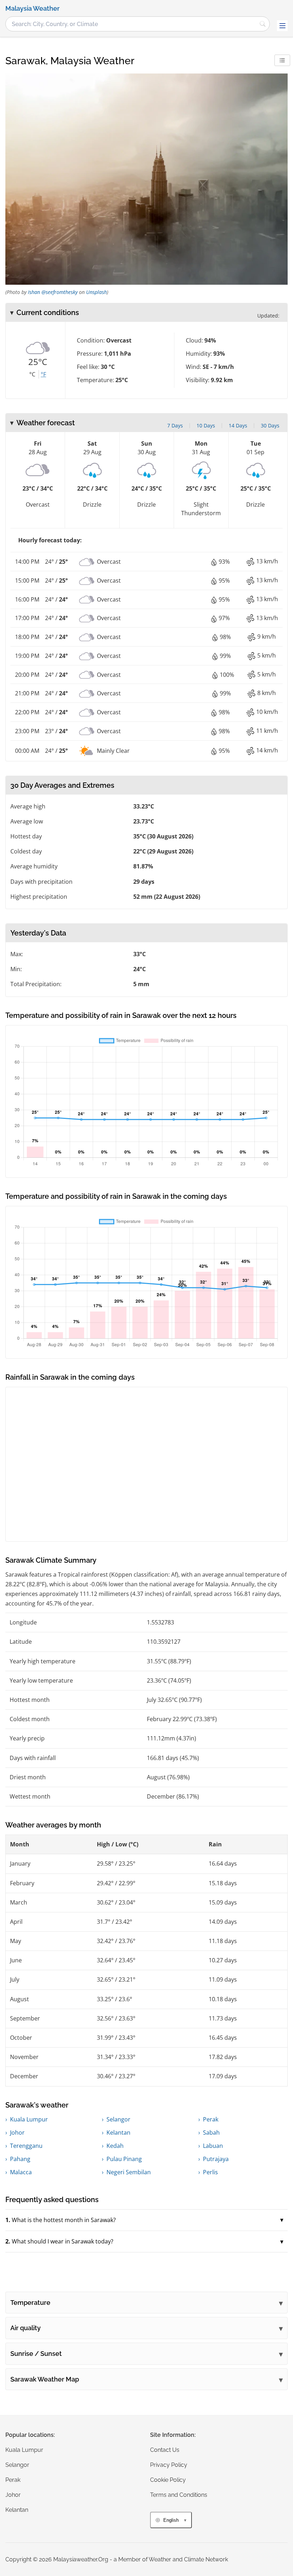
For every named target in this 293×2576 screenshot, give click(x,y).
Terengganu (26, 2146)
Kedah (115, 2146)
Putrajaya (216, 2159)
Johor (17, 2133)
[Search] (263, 24)
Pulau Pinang (124, 2159)
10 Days (206, 425)
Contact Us (165, 2450)
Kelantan (118, 2133)
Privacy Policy (169, 2465)
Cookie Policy (168, 2480)
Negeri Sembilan (129, 2172)
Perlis (210, 2172)
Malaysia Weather (33, 9)
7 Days (175, 425)
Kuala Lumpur (29, 2119)
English (171, 2520)
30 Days (270, 425)
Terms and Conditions (179, 2495)
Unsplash (96, 292)
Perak (211, 2119)
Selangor (118, 2119)
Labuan (213, 2146)
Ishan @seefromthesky (53, 292)
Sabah (211, 2133)
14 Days (238, 425)
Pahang (20, 2159)
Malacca (21, 2172)
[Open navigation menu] (282, 26)
